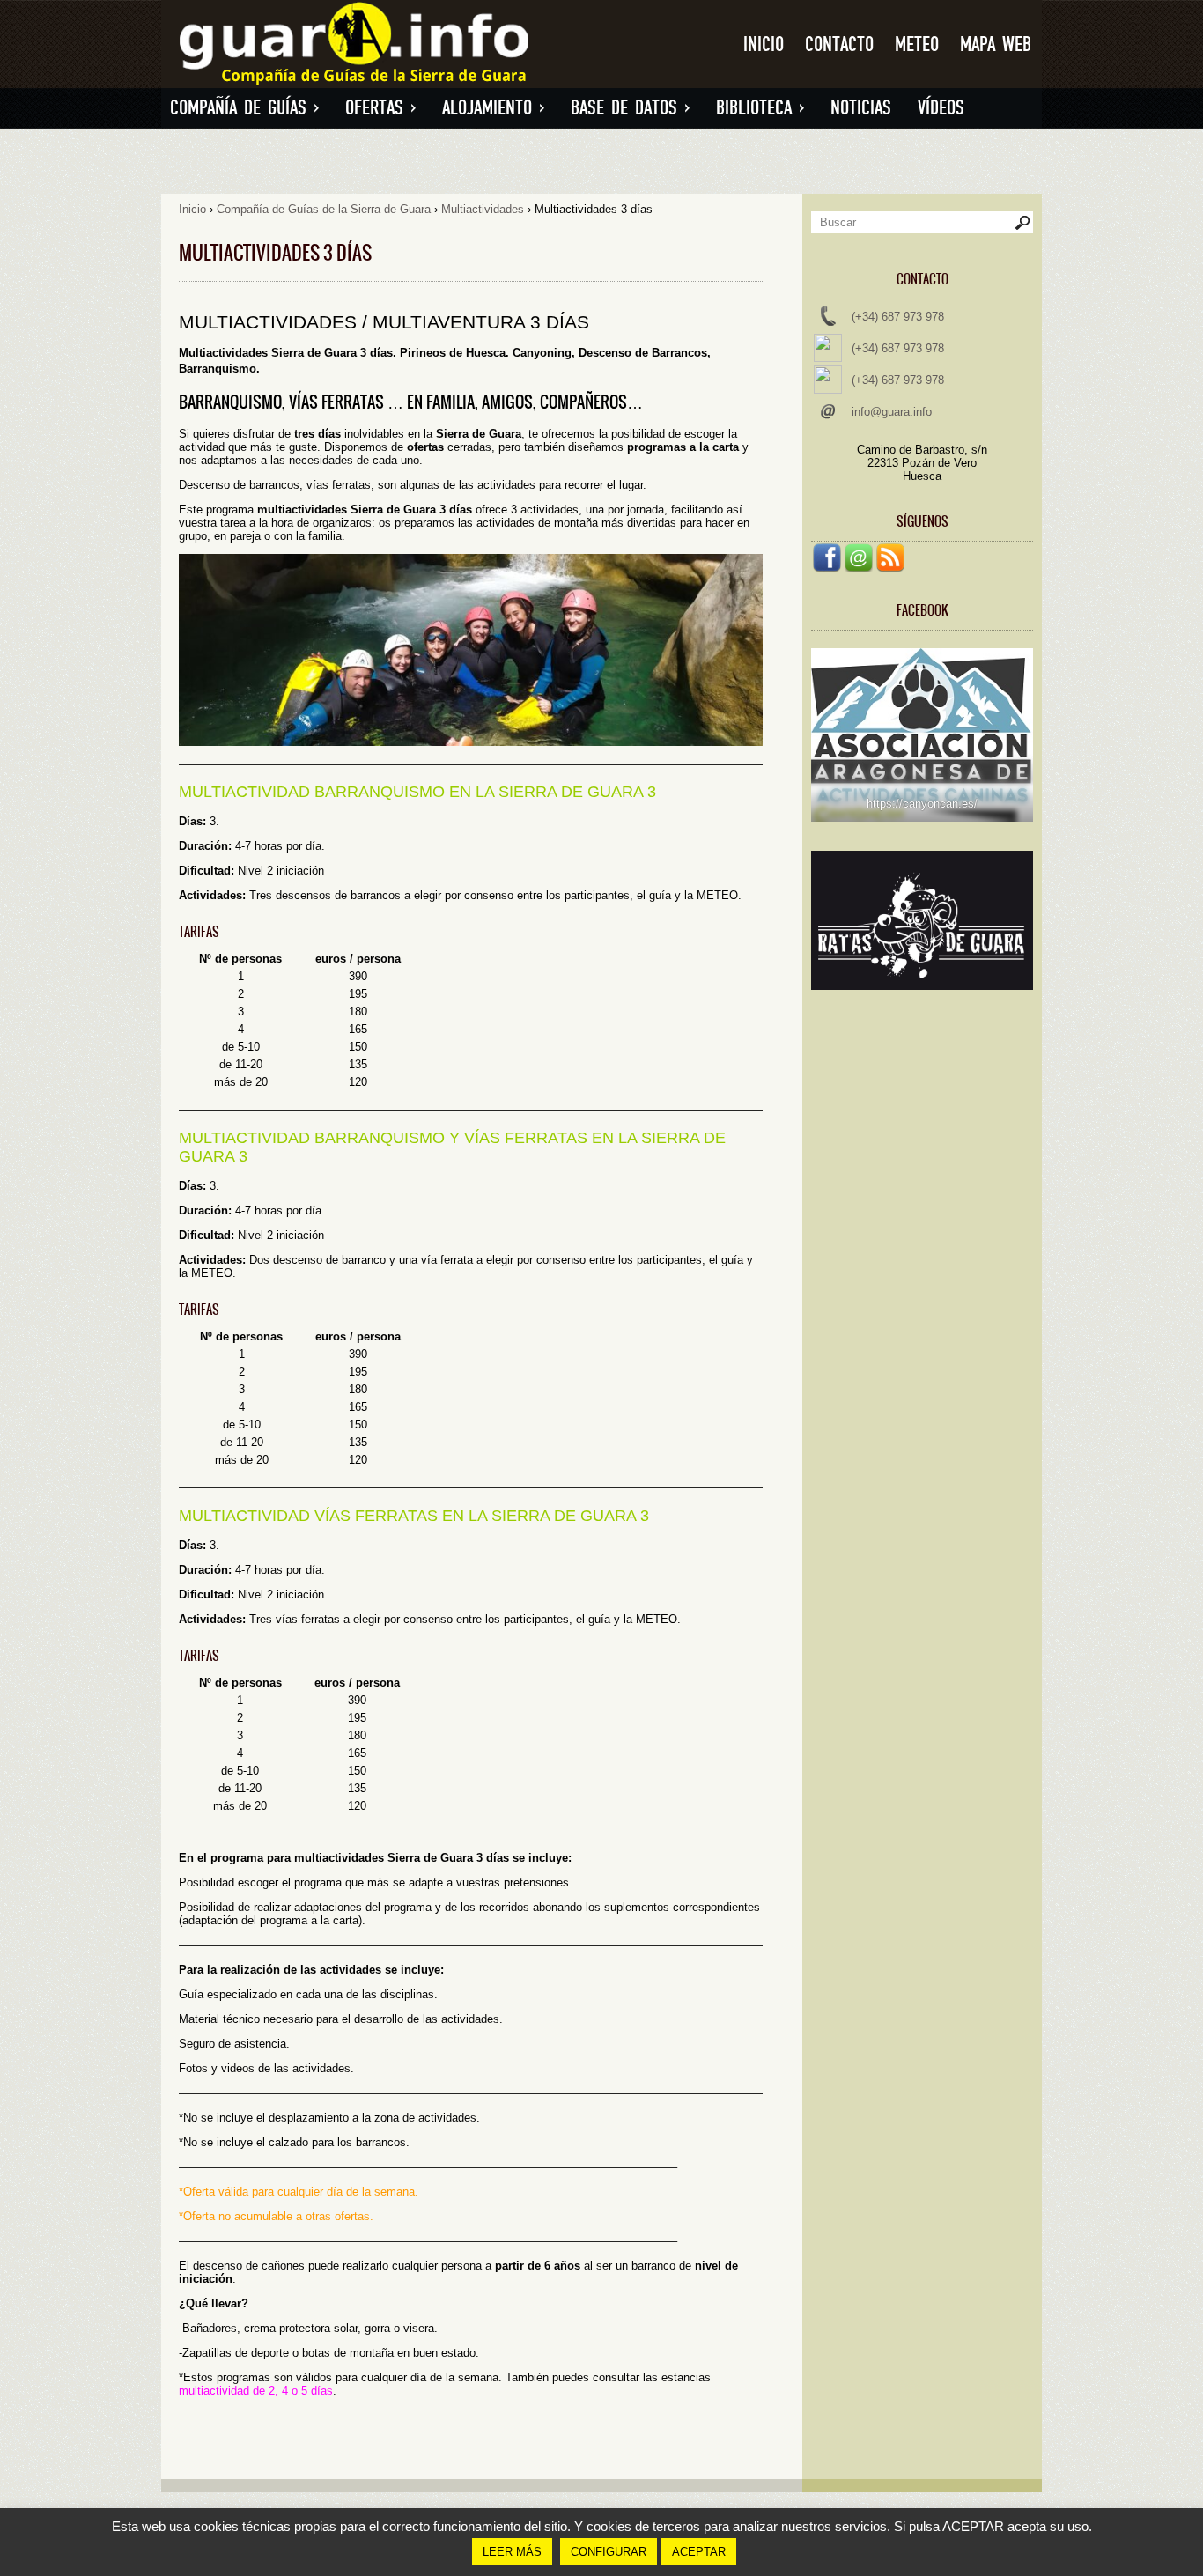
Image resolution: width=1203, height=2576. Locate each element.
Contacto (839, 44)
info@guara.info (892, 412)
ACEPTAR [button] (699, 2552)
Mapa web (996, 44)
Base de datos (630, 108)
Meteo (917, 44)
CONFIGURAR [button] (609, 2552)
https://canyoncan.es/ (922, 804)
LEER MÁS (512, 2552)
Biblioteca (760, 108)
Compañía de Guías (244, 108)
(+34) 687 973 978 (898, 317)
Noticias (861, 108)
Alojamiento (493, 108)
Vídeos (941, 108)
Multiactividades (483, 209)
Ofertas (380, 108)
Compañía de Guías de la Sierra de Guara (324, 209)
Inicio (764, 44)
